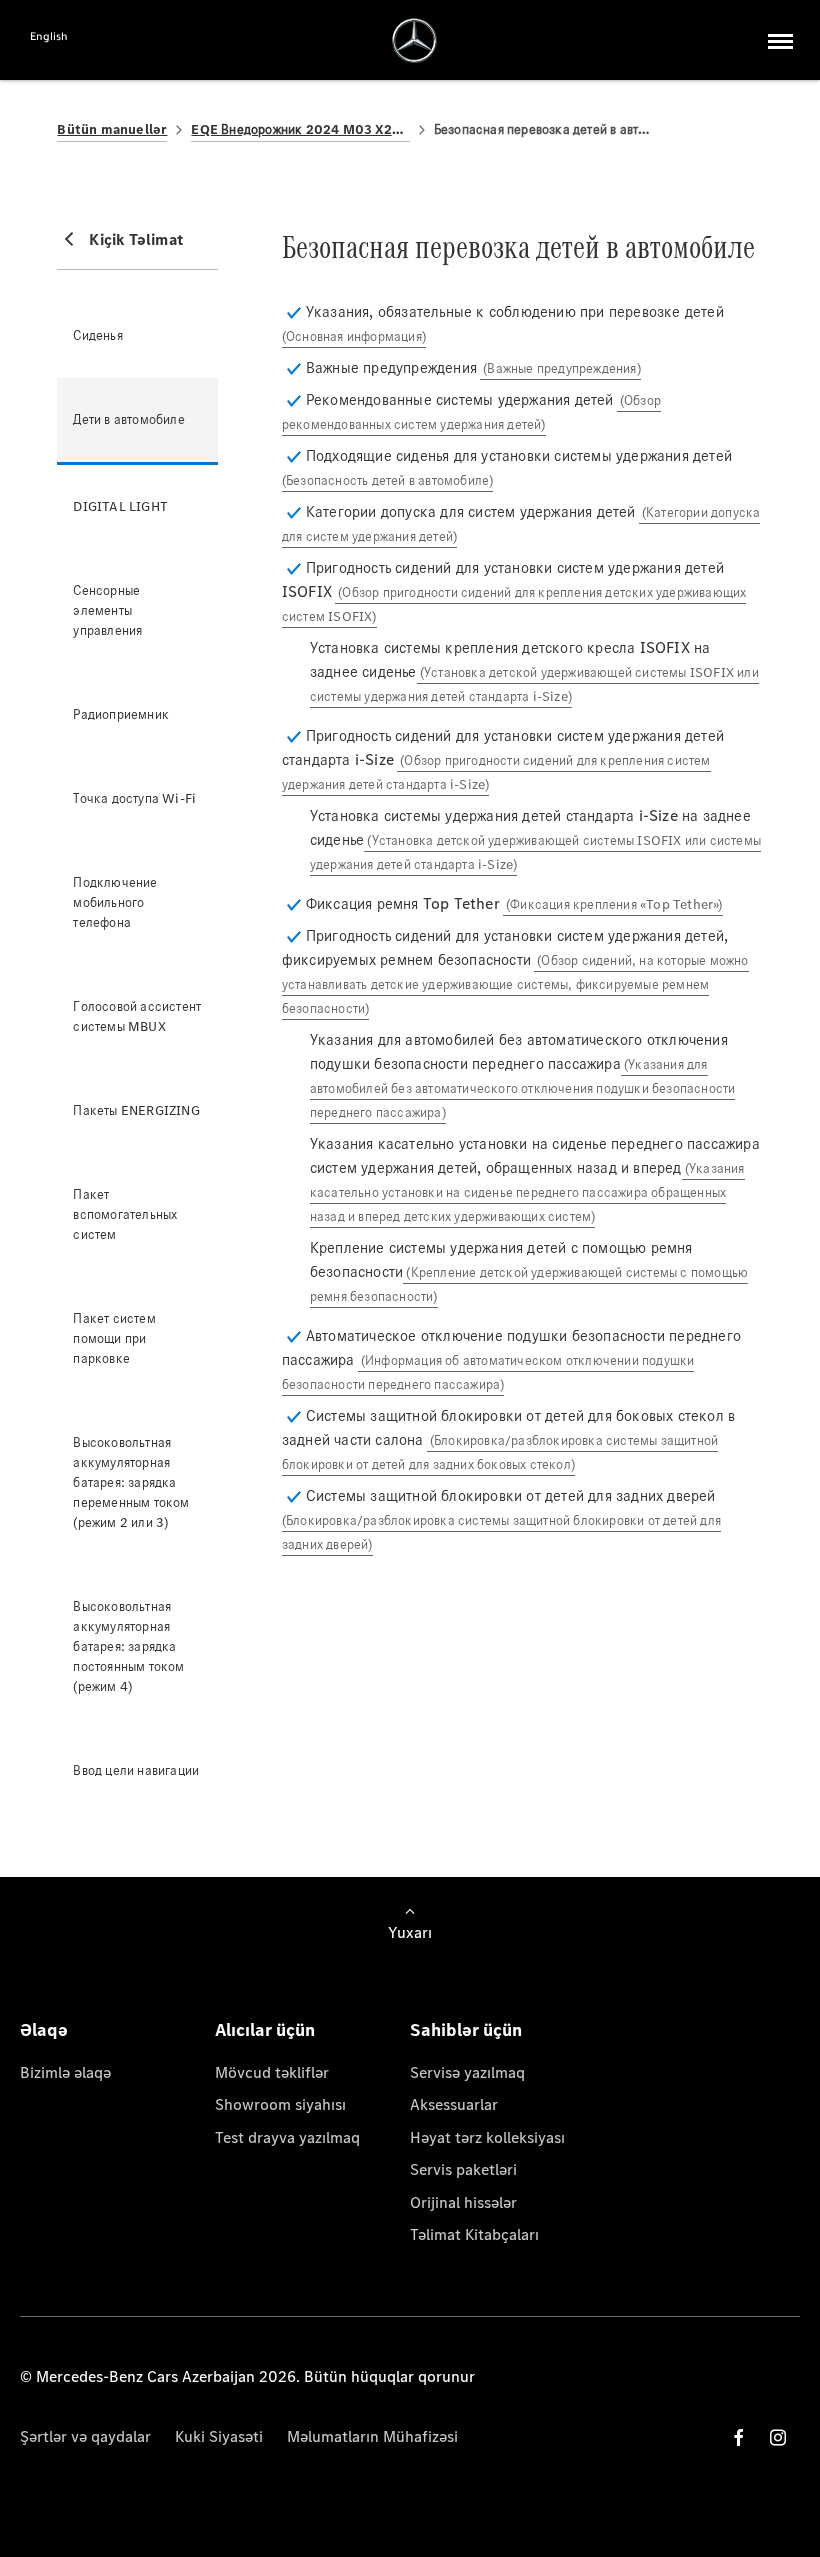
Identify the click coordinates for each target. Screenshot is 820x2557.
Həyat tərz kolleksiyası (487, 2137)
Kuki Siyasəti (219, 2436)
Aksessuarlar (454, 2104)
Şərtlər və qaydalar (85, 2436)
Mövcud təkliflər (272, 2072)
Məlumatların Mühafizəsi (372, 2436)
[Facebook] (739, 2437)
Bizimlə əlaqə (65, 2072)
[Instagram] (778, 2437)
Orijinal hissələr (463, 2202)
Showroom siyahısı (280, 2104)
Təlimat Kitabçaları (474, 2234)
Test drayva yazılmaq (287, 2137)
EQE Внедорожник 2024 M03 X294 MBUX (300, 129)
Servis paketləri (463, 2169)
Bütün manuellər (112, 129)
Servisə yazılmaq (467, 2072)
